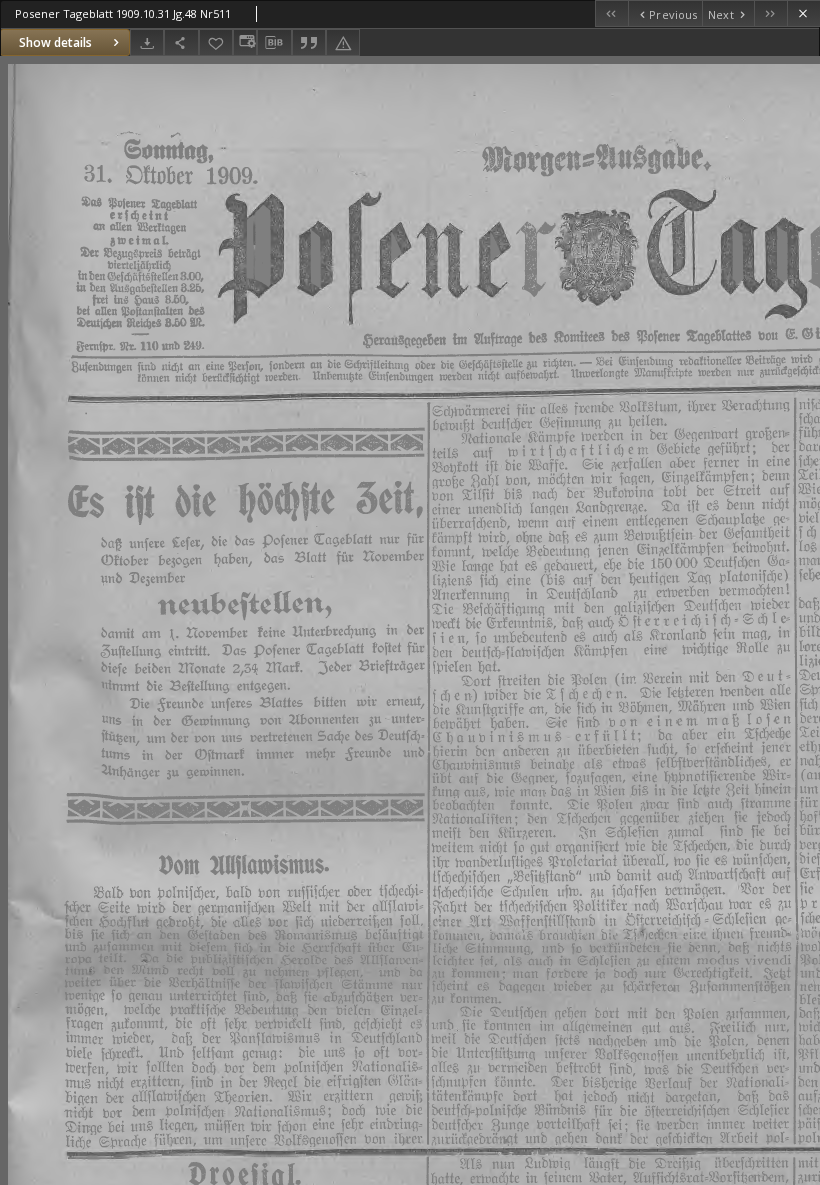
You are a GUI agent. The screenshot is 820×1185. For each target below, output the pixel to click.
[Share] (181, 42)
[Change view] (245, 42)
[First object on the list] (611, 13)
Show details (55, 42)
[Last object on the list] (770, 13)
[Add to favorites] (216, 42)
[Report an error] (343, 42)
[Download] (147, 42)
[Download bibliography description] (274, 43)
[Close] (803, 13)
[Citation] (309, 42)
